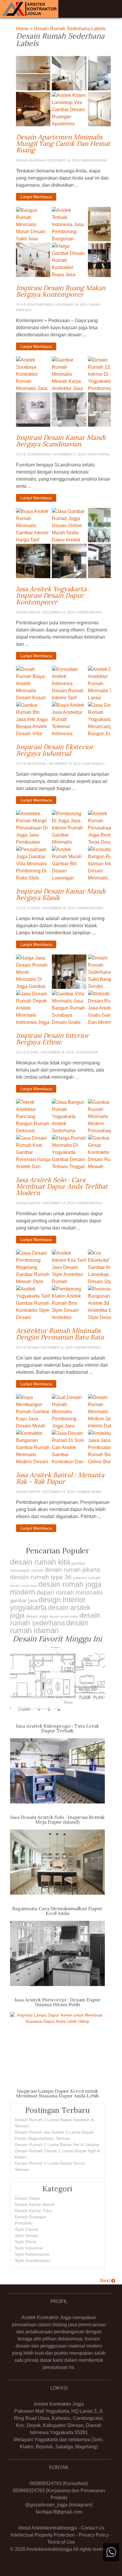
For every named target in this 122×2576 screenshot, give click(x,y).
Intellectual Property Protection (43, 2535)
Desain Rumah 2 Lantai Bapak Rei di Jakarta (57, 2145)
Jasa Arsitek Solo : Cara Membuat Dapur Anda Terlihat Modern (63, 1186)
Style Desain (27, 2236)
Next (106, 2281)
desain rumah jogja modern (56, 1588)
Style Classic (27, 2229)
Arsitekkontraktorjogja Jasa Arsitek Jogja (29, 9)
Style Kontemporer (32, 2254)
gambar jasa (24, 1601)
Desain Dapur (28, 2198)
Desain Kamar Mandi (34, 2204)
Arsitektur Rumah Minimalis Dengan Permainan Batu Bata (63, 1334)
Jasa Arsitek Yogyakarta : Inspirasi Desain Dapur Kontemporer (63, 595)
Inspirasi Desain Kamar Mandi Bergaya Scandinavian (63, 441)
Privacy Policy (94, 2535)
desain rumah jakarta (72, 1570)
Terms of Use (61, 2542)
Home (22, 29)
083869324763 (46, 2483)
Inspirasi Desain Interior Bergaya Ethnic (63, 1039)
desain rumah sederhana (55, 1619)
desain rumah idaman (49, 1627)
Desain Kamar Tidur (33, 2211)
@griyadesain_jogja (46, 2505)
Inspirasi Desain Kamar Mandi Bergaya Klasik (63, 894)
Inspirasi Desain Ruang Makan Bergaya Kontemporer (63, 291)
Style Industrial (29, 2248)
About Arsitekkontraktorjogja (48, 2528)
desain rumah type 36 (41, 1577)
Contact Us (93, 2528)
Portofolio (24, 2223)
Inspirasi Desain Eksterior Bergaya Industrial (63, 750)
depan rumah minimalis (70, 1592)
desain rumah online (64, 1616)
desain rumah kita (40, 1562)
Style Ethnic (26, 2242)
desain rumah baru (24, 1586)
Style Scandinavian (33, 2260)
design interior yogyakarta (48, 1603)
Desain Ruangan (30, 2217)
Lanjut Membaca (36, 197)
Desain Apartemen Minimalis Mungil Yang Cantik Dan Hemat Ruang (63, 143)
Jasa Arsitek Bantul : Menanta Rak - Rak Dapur (63, 1478)
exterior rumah (87, 1578)
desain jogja (37, 1616)
